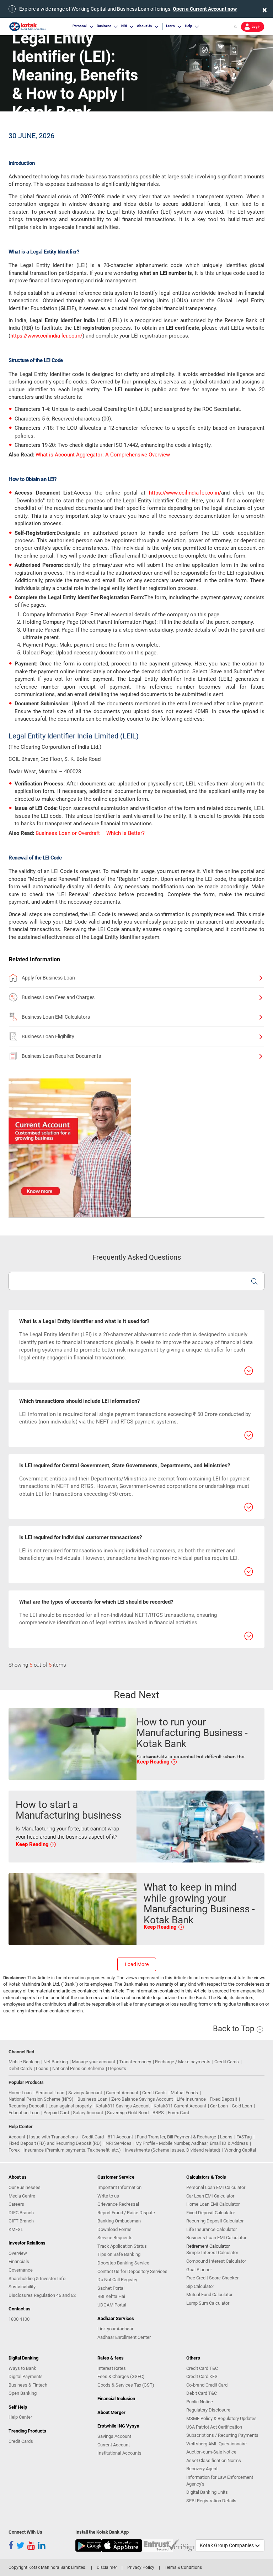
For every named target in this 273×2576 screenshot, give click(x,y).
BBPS (158, 2113)
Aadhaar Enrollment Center (124, 2337)
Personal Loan (50, 2093)
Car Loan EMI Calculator (210, 2196)
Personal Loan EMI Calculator (216, 2187)
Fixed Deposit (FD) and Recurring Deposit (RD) (55, 2143)
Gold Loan (242, 2106)
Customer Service (116, 2177)
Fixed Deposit (223, 2099)
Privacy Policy (141, 2567)
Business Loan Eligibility (48, 1036)
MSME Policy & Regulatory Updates (221, 2418)
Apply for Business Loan (48, 978)
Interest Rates (112, 2368)
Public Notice (200, 2402)
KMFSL (16, 2229)
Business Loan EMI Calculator (216, 2238)
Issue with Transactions (53, 2137)
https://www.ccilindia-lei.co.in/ (46, 336)
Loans (42, 2068)
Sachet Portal (111, 2288)
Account (17, 2137)
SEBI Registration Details (211, 2501)
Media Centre (22, 2196)
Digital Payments (26, 2376)
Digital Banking (23, 2358)
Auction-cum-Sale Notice (211, 2452)
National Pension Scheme (78, 2068)
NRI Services (119, 2143)
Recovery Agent (202, 2469)
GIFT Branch (21, 2221)
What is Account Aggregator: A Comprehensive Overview (103, 455)
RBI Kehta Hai (111, 2296)
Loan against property (70, 2106)
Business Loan (92, 2099)
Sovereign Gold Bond (128, 2113)
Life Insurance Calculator (212, 2229)
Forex (14, 2150)
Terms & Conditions (183, 2567)
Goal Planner (199, 2270)
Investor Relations (27, 2243)
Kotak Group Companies (227, 2545)
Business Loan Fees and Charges (58, 997)
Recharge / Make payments (183, 2062)
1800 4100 (19, 2319)
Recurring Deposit (26, 2106)
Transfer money (135, 2062)
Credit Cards (227, 2062)
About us (18, 2177)
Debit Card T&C (202, 2393)
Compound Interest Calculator (216, 2261)
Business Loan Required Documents (61, 1056)
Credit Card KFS (202, 2376)
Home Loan (20, 2093)
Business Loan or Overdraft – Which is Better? (90, 833)
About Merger (111, 2412)
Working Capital (240, 2150)
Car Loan (219, 2106)
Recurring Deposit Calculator (215, 2221)
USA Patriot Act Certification (214, 2427)
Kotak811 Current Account (180, 2106)
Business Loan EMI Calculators (56, 1017)
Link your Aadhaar (115, 2329)
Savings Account (85, 2093)
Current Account (122, 2093)
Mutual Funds (184, 2093)
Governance (21, 2270)
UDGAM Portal (112, 2305)
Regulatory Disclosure (208, 2410)
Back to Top (234, 2029)
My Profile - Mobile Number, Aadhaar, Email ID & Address (192, 2143)
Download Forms (114, 2229)
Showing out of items (37, 1665)
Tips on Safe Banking (119, 2254)
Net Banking (56, 2062)
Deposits (117, 2068)
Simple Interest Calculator (212, 2253)
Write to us (108, 2196)
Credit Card (93, 2137)
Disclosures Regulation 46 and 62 (42, 2295)
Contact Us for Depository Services (132, 2271)
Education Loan (24, 2113)
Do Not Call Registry (117, 2280)
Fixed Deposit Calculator (211, 2213)
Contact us (20, 2309)
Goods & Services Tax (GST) (126, 2385)
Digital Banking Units (207, 2492)
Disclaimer (107, 2567)
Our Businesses (25, 2187)
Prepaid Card (56, 2113)
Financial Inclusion (116, 2399)
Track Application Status (122, 2246)
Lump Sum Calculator (208, 2303)
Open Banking (23, 2393)
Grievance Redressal (118, 2204)
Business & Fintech (28, 2385)
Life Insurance (191, 2099)
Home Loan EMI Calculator (213, 2204)
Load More (137, 1964)
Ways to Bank (22, 2368)
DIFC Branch (21, 2213)
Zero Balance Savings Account (142, 2099)
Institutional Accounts (119, 2453)
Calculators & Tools (206, 2177)
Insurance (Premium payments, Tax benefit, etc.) (72, 2150)
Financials (19, 2261)
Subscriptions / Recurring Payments (222, 2435)
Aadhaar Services (116, 2318)
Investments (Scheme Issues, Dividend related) (173, 2150)
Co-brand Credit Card (207, 2385)
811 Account (120, 2137)
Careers (16, 2204)
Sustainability (22, 2287)
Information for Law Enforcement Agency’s (220, 2481)
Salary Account (88, 2113)
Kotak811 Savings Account (123, 2106)
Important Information (119, 2187)
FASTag (244, 2137)
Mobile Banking (24, 2062)
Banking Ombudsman (119, 2221)
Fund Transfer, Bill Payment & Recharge (176, 2137)
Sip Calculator (200, 2286)
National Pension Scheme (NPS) (41, 2099)
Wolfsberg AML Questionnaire (216, 2444)
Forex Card (178, 2113)
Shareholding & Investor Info (37, 2279)
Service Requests (115, 2238)
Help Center (20, 2417)
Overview (18, 2253)
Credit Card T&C (202, 2368)
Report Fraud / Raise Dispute (126, 2213)
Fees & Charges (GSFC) (121, 2376)
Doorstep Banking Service (123, 2263)
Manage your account (93, 2062)
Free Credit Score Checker (212, 2278)
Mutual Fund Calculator (209, 2295)
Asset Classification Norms (214, 2460)
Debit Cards (20, 2068)
